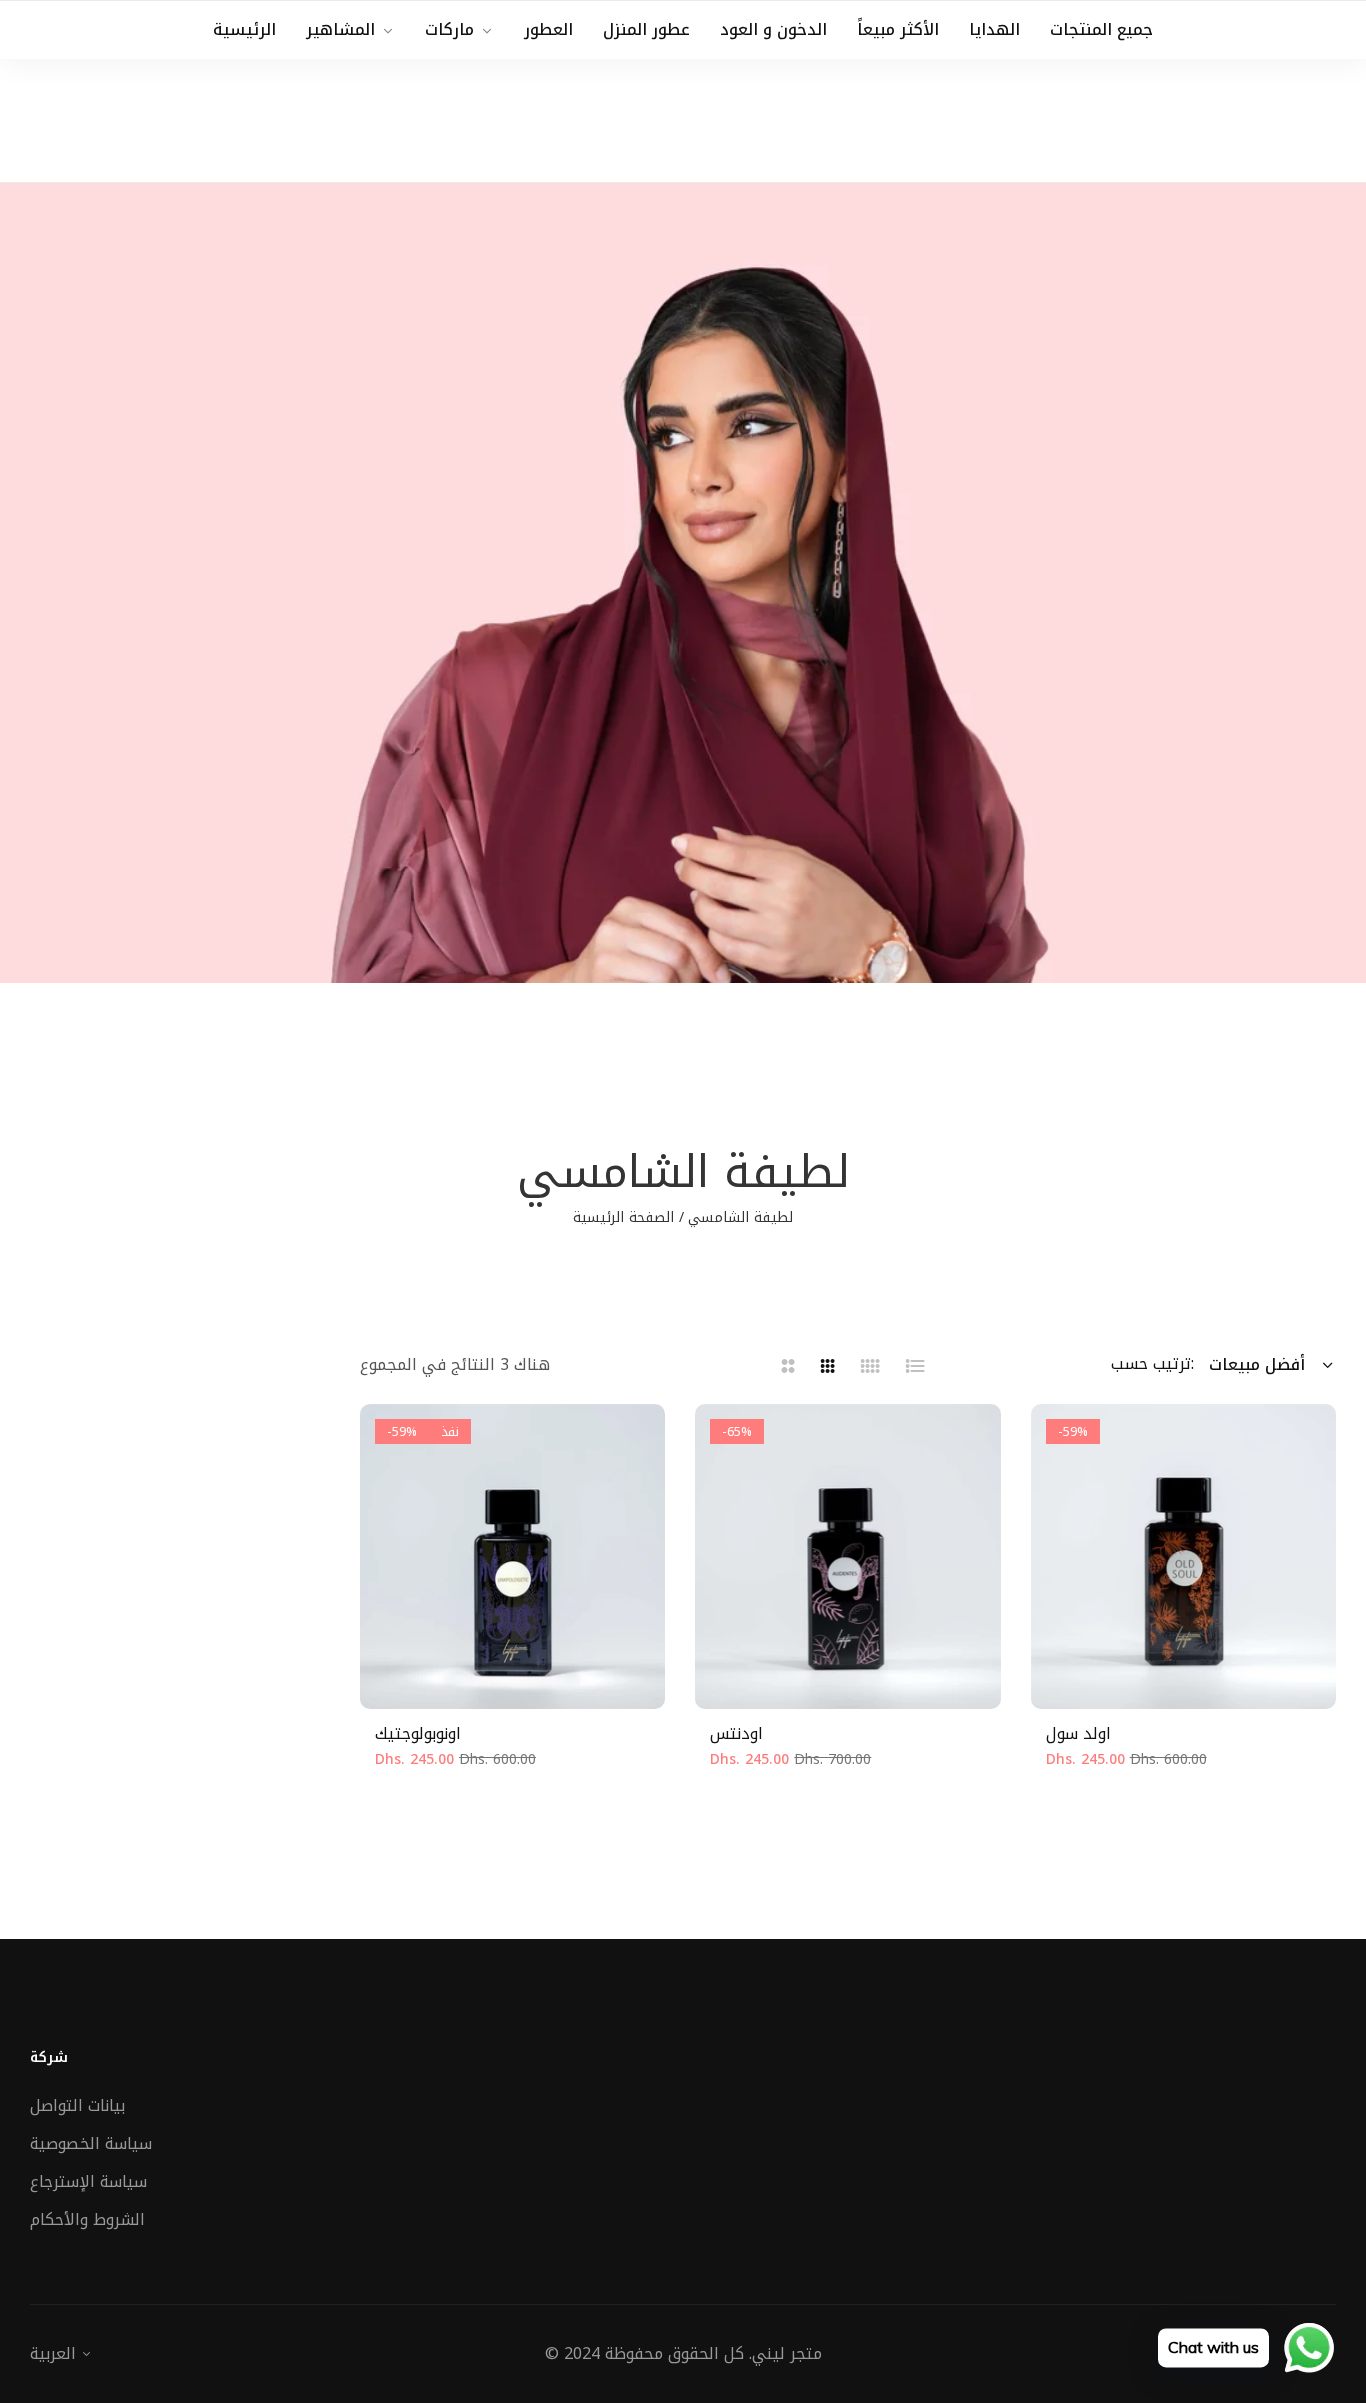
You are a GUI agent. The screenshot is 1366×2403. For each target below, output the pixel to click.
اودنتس (736, 1734)
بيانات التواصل (77, 2105)
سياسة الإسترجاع (88, 2181)
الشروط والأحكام (87, 2219)
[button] (493, 1669)
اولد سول (1078, 1734)
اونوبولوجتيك (418, 1734)
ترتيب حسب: (1152, 1363)
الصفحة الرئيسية (623, 1217)
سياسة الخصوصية (91, 2143)
